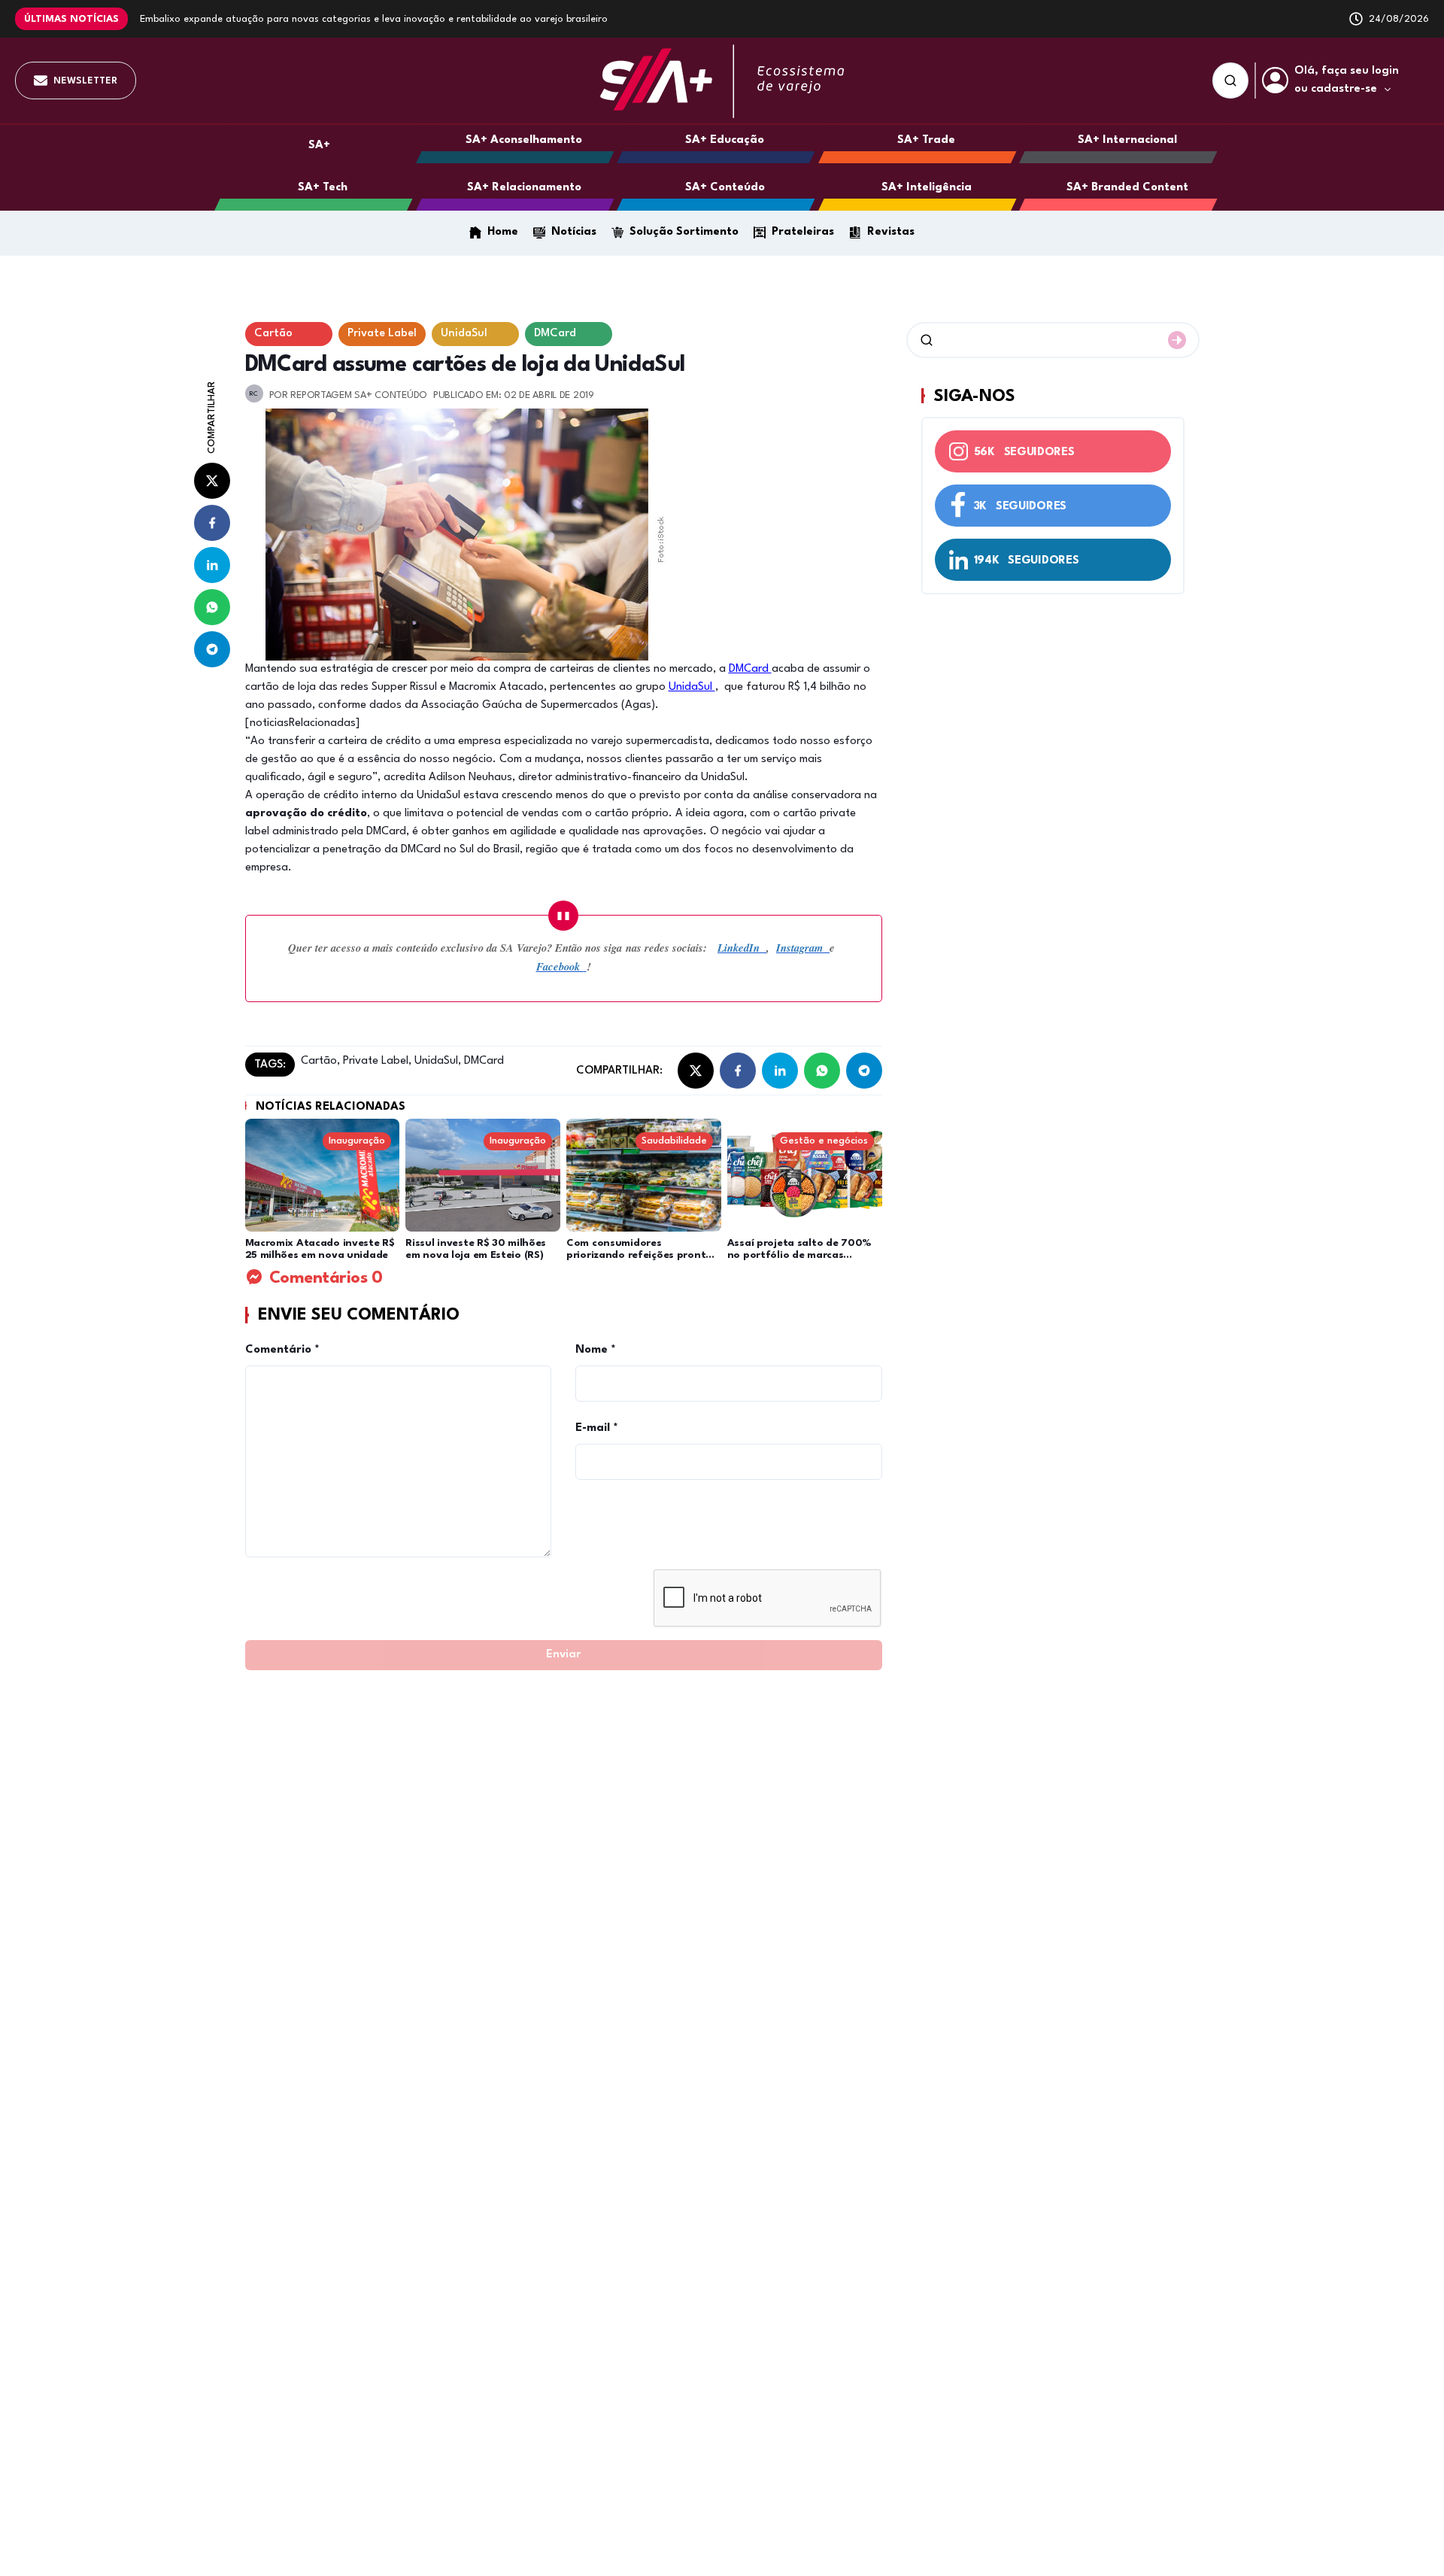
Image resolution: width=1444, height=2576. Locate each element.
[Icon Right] (1177, 340)
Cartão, (320, 1061)
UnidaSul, (436, 1061)
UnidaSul (692, 687)
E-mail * (597, 1428)
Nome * (596, 1350)
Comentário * (282, 1350)
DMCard (750, 669)
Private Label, (376, 1061)
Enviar (563, 1655)
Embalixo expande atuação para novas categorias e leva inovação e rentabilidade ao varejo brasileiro (374, 19)
